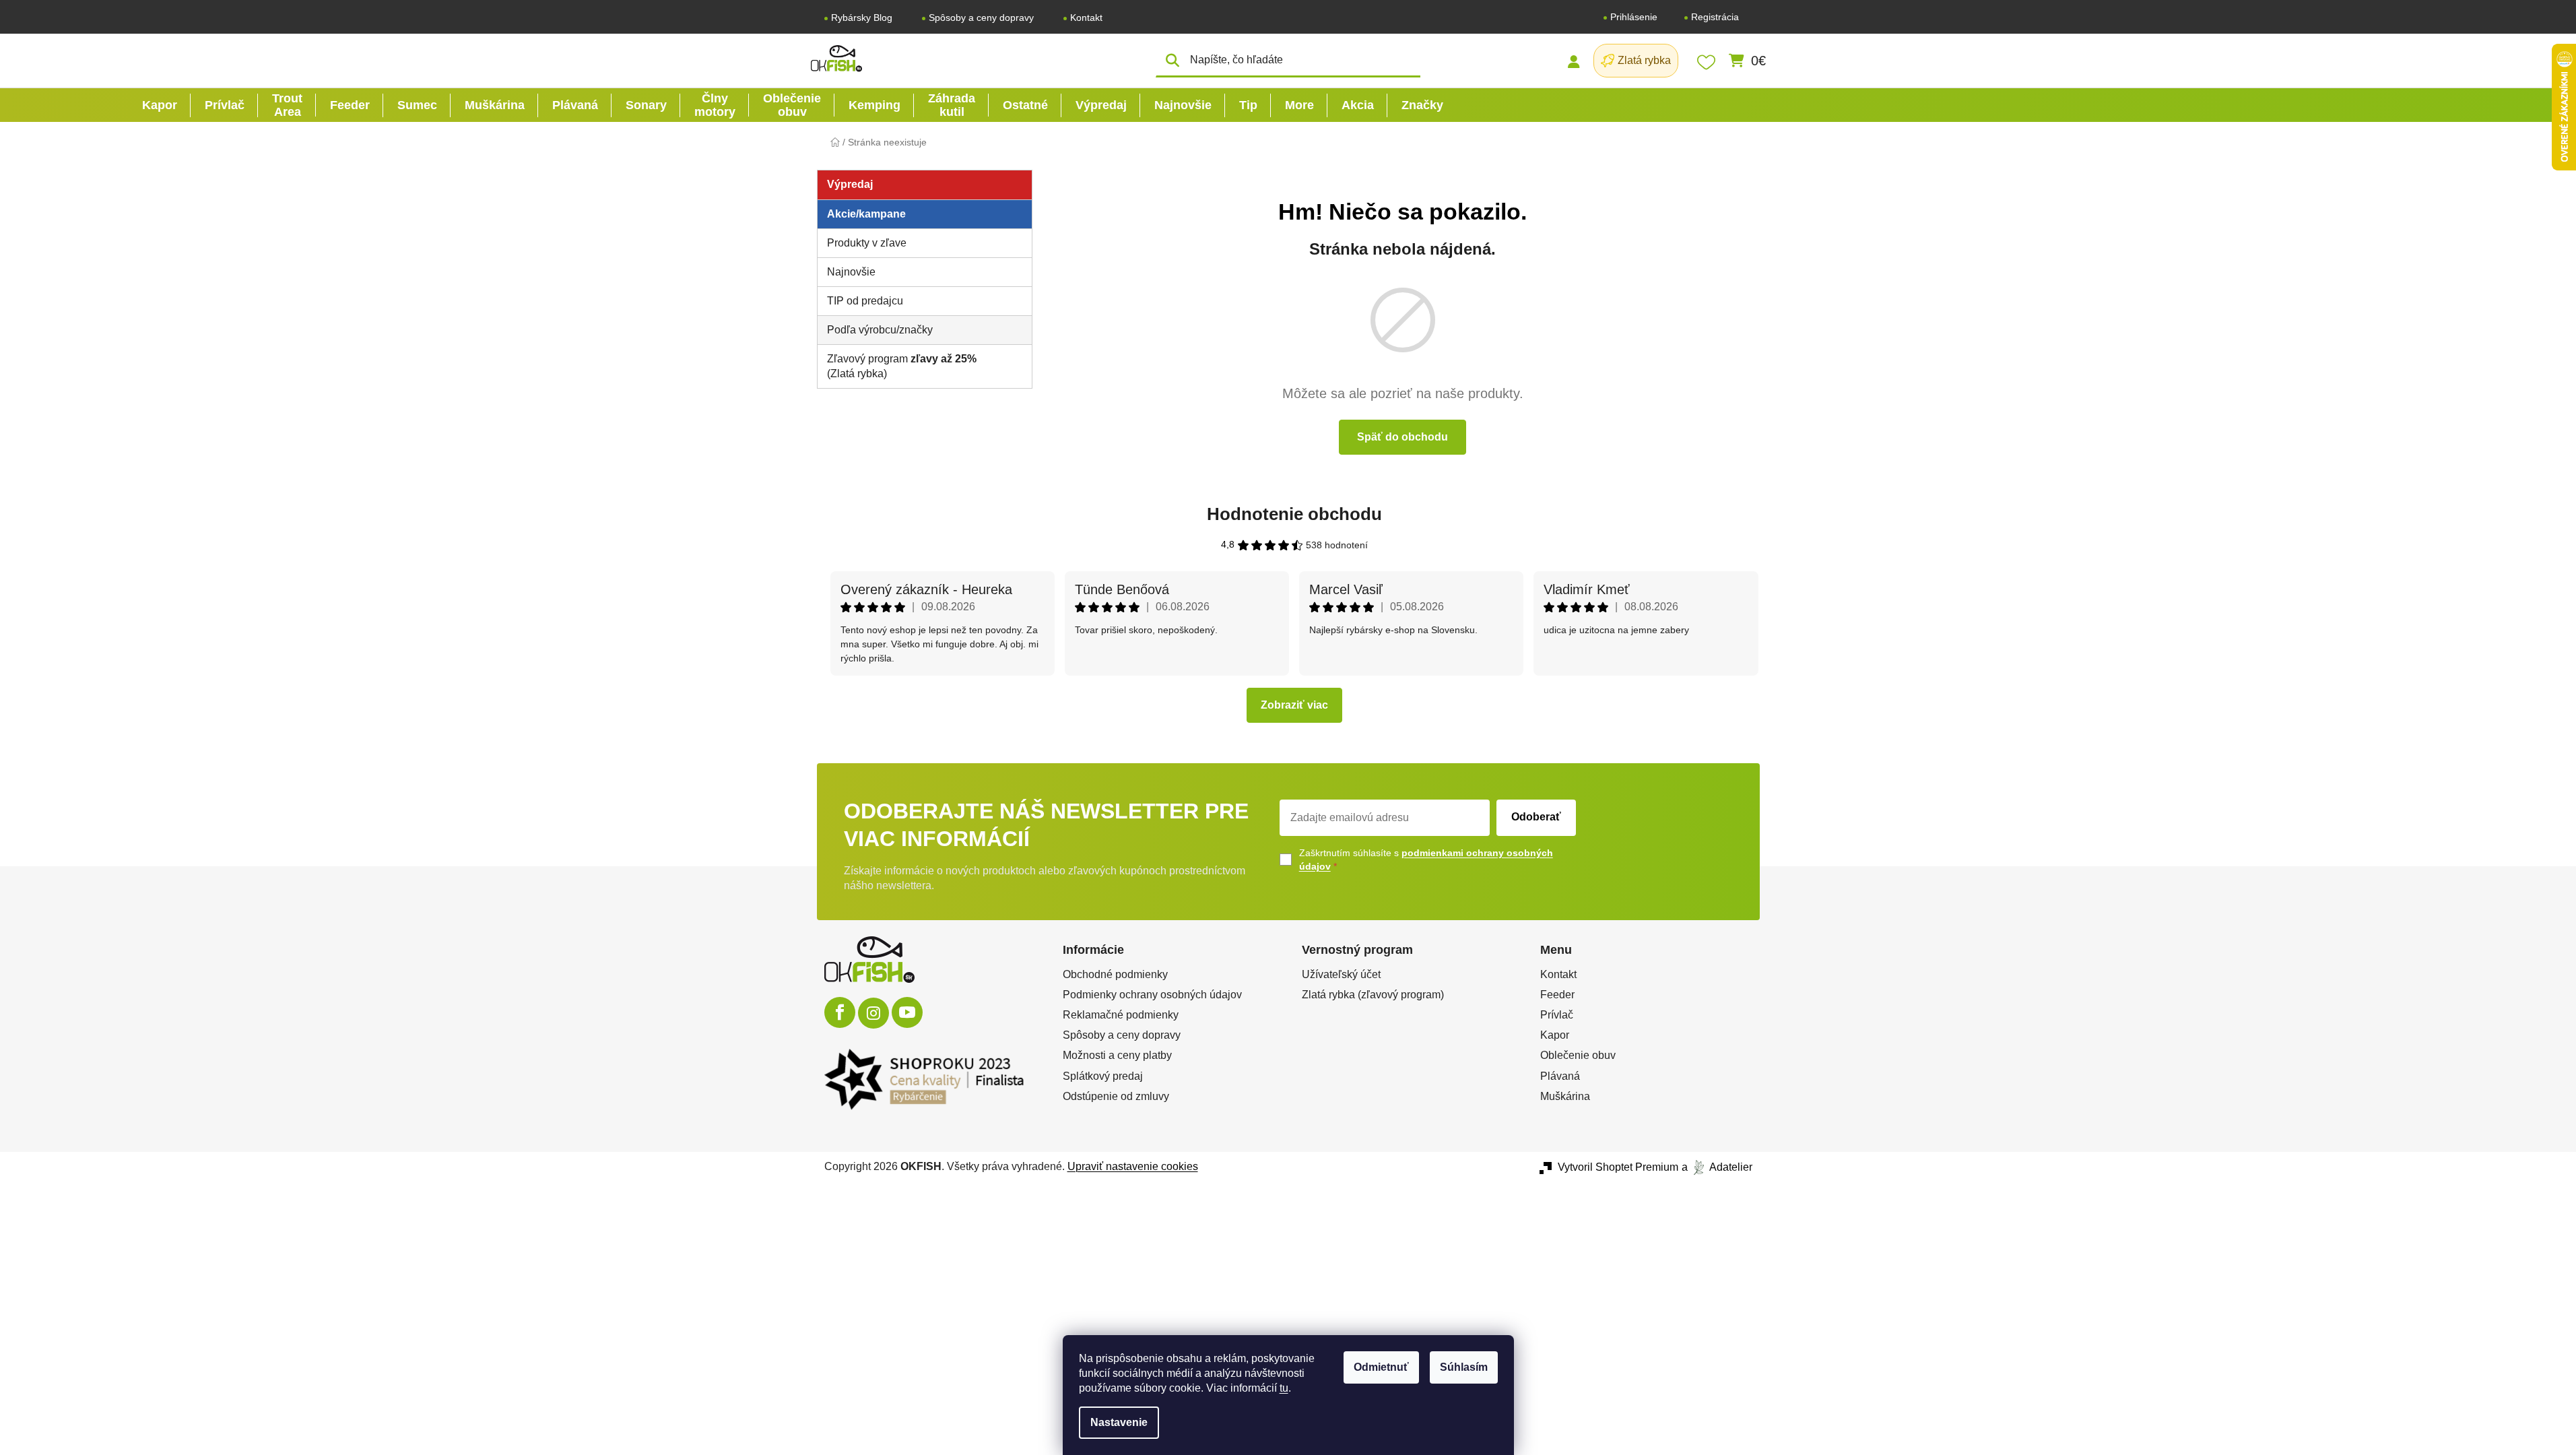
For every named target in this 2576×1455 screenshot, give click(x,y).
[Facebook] (840, 1012)
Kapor (1555, 1035)
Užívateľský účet (1341, 974)
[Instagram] (873, 1013)
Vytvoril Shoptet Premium (1618, 1167)
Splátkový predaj (1103, 1076)
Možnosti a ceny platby (1117, 1055)
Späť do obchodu (1402, 437)
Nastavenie (1119, 1422)
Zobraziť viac (1294, 705)
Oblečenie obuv (1578, 1055)
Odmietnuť (1381, 1367)
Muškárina (1565, 1096)
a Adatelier (1717, 1167)
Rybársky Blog (862, 18)
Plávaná (1560, 1076)
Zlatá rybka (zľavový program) (1373, 995)
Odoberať (1536, 817)
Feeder (1557, 995)
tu (1284, 1388)
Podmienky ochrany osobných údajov (1152, 995)
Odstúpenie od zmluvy (1116, 1096)
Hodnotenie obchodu (1294, 514)
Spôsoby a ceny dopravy (981, 18)
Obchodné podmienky (1115, 974)
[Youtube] (907, 1012)
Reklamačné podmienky (1121, 1015)
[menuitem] (160, 105)
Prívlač (1557, 1015)
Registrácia (1715, 17)
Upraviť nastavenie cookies (1133, 1166)
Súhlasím (1464, 1367)
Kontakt (1086, 18)
